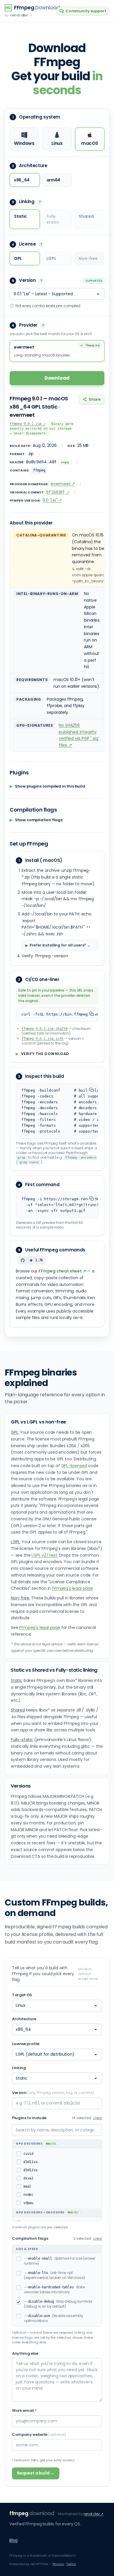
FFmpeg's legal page (72, 1588)
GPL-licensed (74, 1466)
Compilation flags (30, 2238)
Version (53, 2093)
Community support (86, 11)
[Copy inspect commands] (91, 1090)
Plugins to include (29, 2118)
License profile (26, 2044)
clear (98, 2118)
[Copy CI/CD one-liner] (91, 1014)
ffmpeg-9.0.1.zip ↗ (28, 424)
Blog (13, 2540)
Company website (39, 2434)
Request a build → (36, 2473)
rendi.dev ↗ (94, 2514)
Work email (24, 2411)
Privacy (58, 2564)
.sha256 (45, 1029)
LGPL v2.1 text (44, 1555)
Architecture (24, 2019)
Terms (71, 2564)
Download (57, 378)
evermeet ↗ (63, 484)
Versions (21, 1786)
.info (43, 1039)
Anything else (25, 2353)
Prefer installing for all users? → (60, 945)
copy (65, 462)
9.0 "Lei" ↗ (52, 500)
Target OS (22, 1995)
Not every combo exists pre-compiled (48, 306)
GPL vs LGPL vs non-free (38, 1422)
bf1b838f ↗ (58, 492)
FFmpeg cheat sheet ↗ (62, 1271)
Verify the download (43, 1054)
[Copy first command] (91, 1198)
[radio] (24, 139)
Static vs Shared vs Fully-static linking (54, 1670)
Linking (19, 2068)
